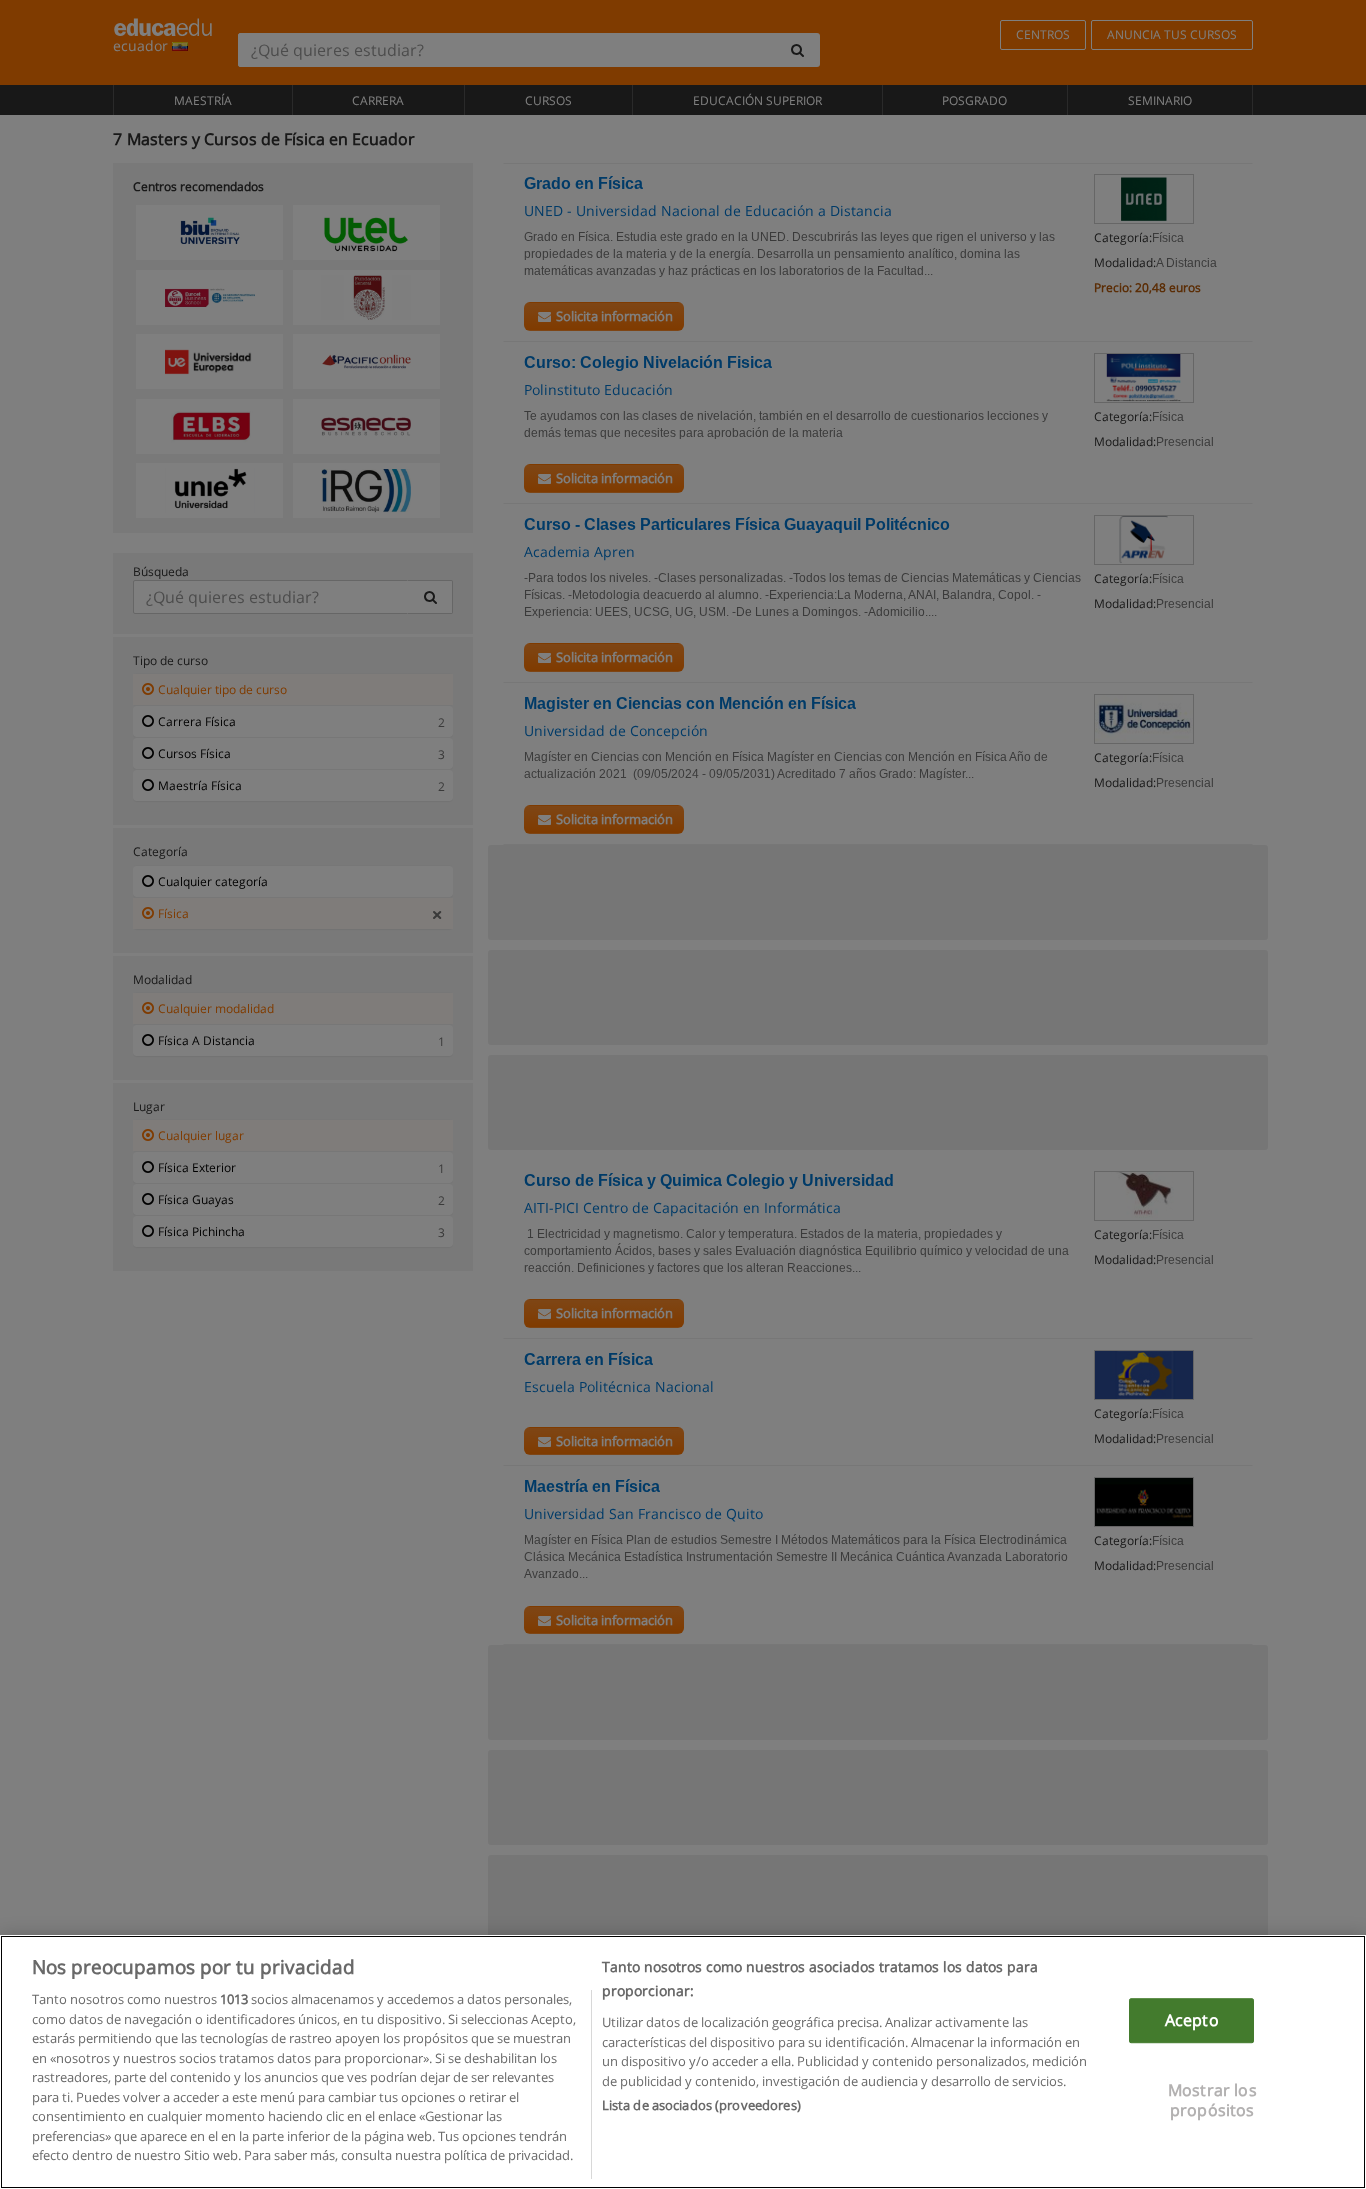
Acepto (1192, 2020)
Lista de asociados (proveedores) (701, 2105)
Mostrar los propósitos (1212, 2100)
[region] (683, 2062)
